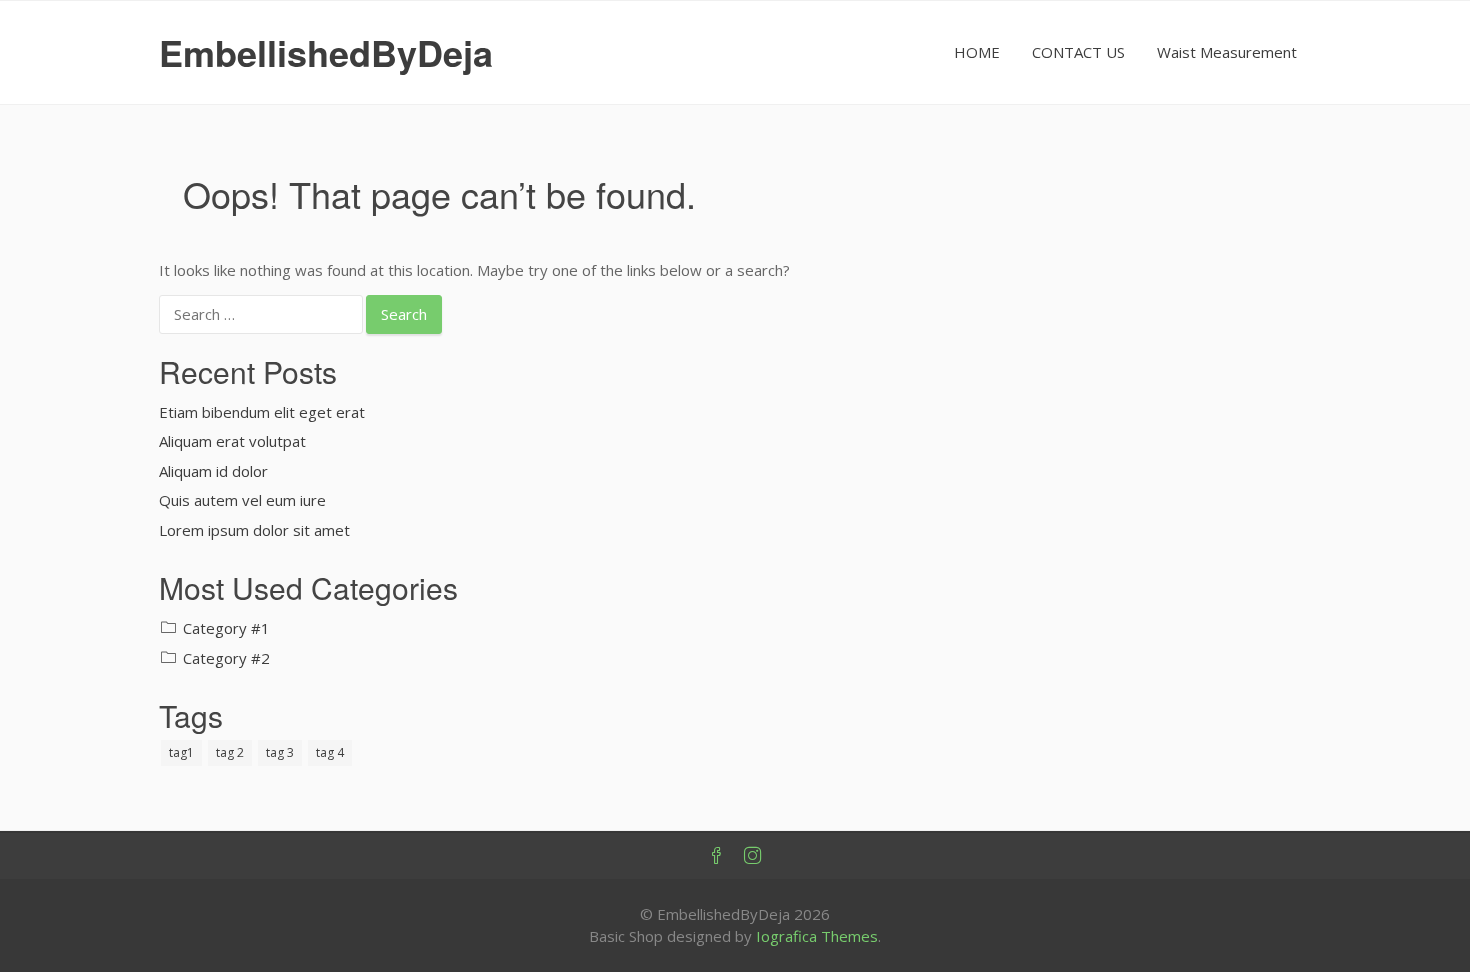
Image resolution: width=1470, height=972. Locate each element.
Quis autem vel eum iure (242, 500)
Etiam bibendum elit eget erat (262, 412)
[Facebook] (717, 856)
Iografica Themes (817, 936)
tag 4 (330, 752)
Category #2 (226, 658)
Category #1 (226, 628)
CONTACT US (1078, 52)
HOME (977, 52)
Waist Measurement (1227, 52)
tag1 (181, 752)
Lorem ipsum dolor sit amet (254, 530)
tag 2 (230, 752)
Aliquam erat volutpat (232, 441)
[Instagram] (753, 856)
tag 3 (280, 752)
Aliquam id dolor (213, 471)
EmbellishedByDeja (326, 52)
